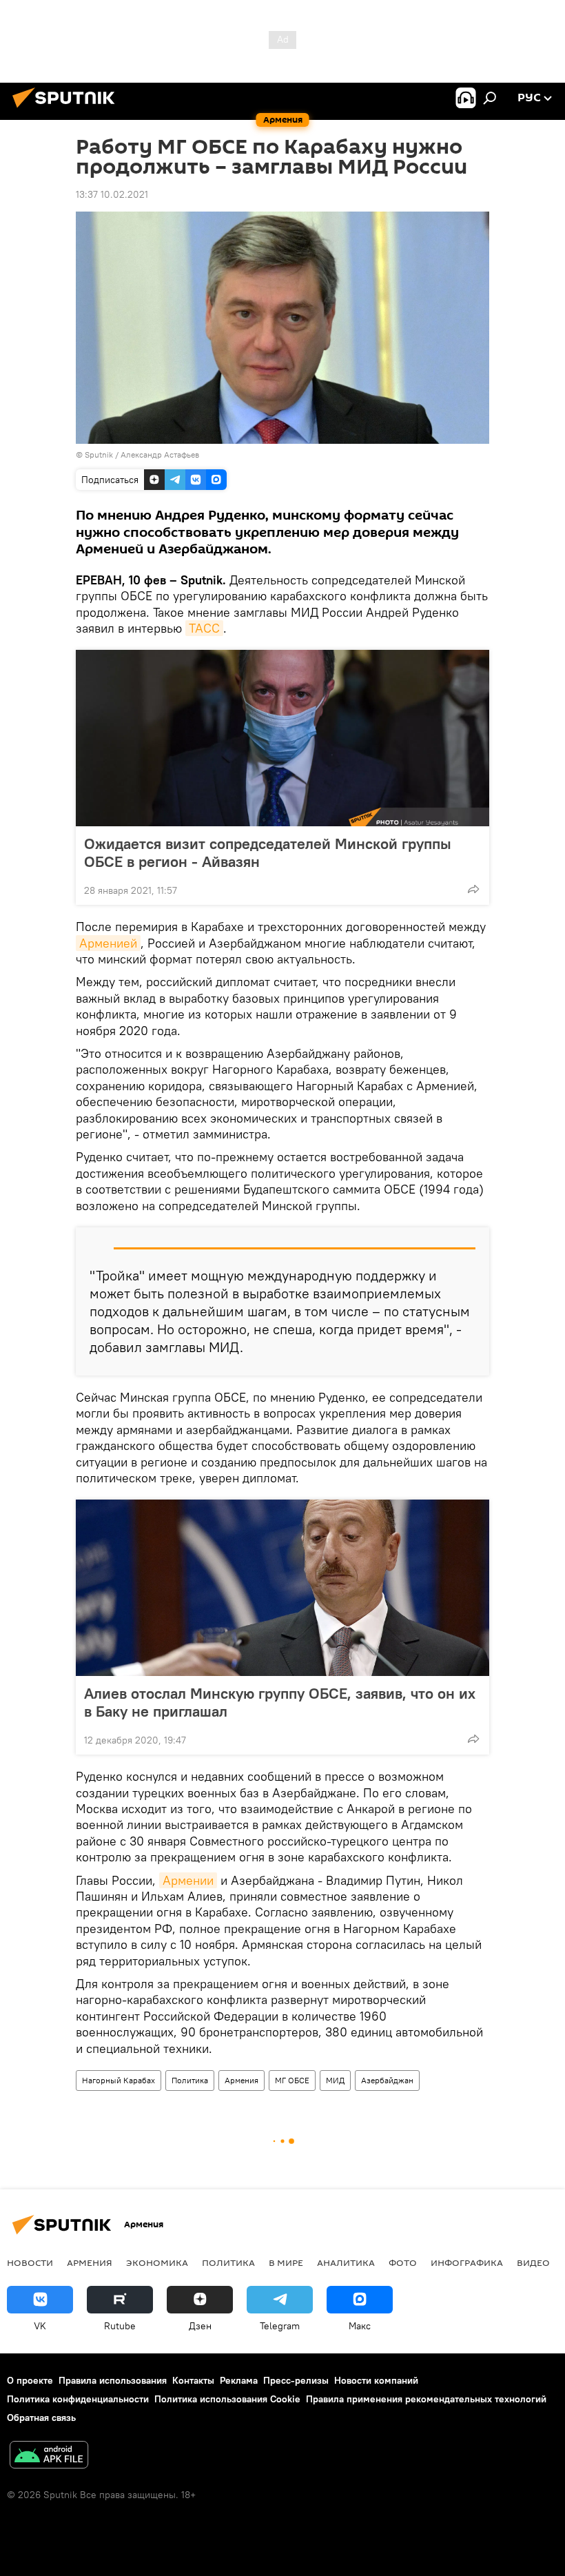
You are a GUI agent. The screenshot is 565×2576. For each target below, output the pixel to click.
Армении (188, 1880)
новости (30, 2262)
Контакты (193, 2380)
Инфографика (467, 2262)
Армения (242, 2080)
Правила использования (113, 2380)
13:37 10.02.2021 (112, 194)
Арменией (108, 943)
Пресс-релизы (296, 2380)
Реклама (239, 2380)
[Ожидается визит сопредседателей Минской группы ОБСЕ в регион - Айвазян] (282, 738)
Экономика (157, 2262)
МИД (335, 2080)
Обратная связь (41, 2417)
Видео (533, 2262)
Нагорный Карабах (119, 2080)
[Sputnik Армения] (68, 110)
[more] (473, 889)
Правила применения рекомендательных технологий (426, 2399)
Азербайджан (387, 2080)
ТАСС (204, 628)
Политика (190, 2080)
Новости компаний (376, 2380)
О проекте (30, 2380)
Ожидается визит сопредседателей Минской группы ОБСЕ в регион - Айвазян (268, 852)
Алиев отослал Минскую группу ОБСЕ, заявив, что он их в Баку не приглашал (280, 1702)
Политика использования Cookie (227, 2399)
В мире (286, 2262)
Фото (403, 2262)
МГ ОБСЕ (292, 2080)
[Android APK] (49, 2456)
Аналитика (346, 2262)
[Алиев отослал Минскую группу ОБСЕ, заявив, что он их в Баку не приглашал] (282, 1588)
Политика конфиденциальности (78, 2399)
